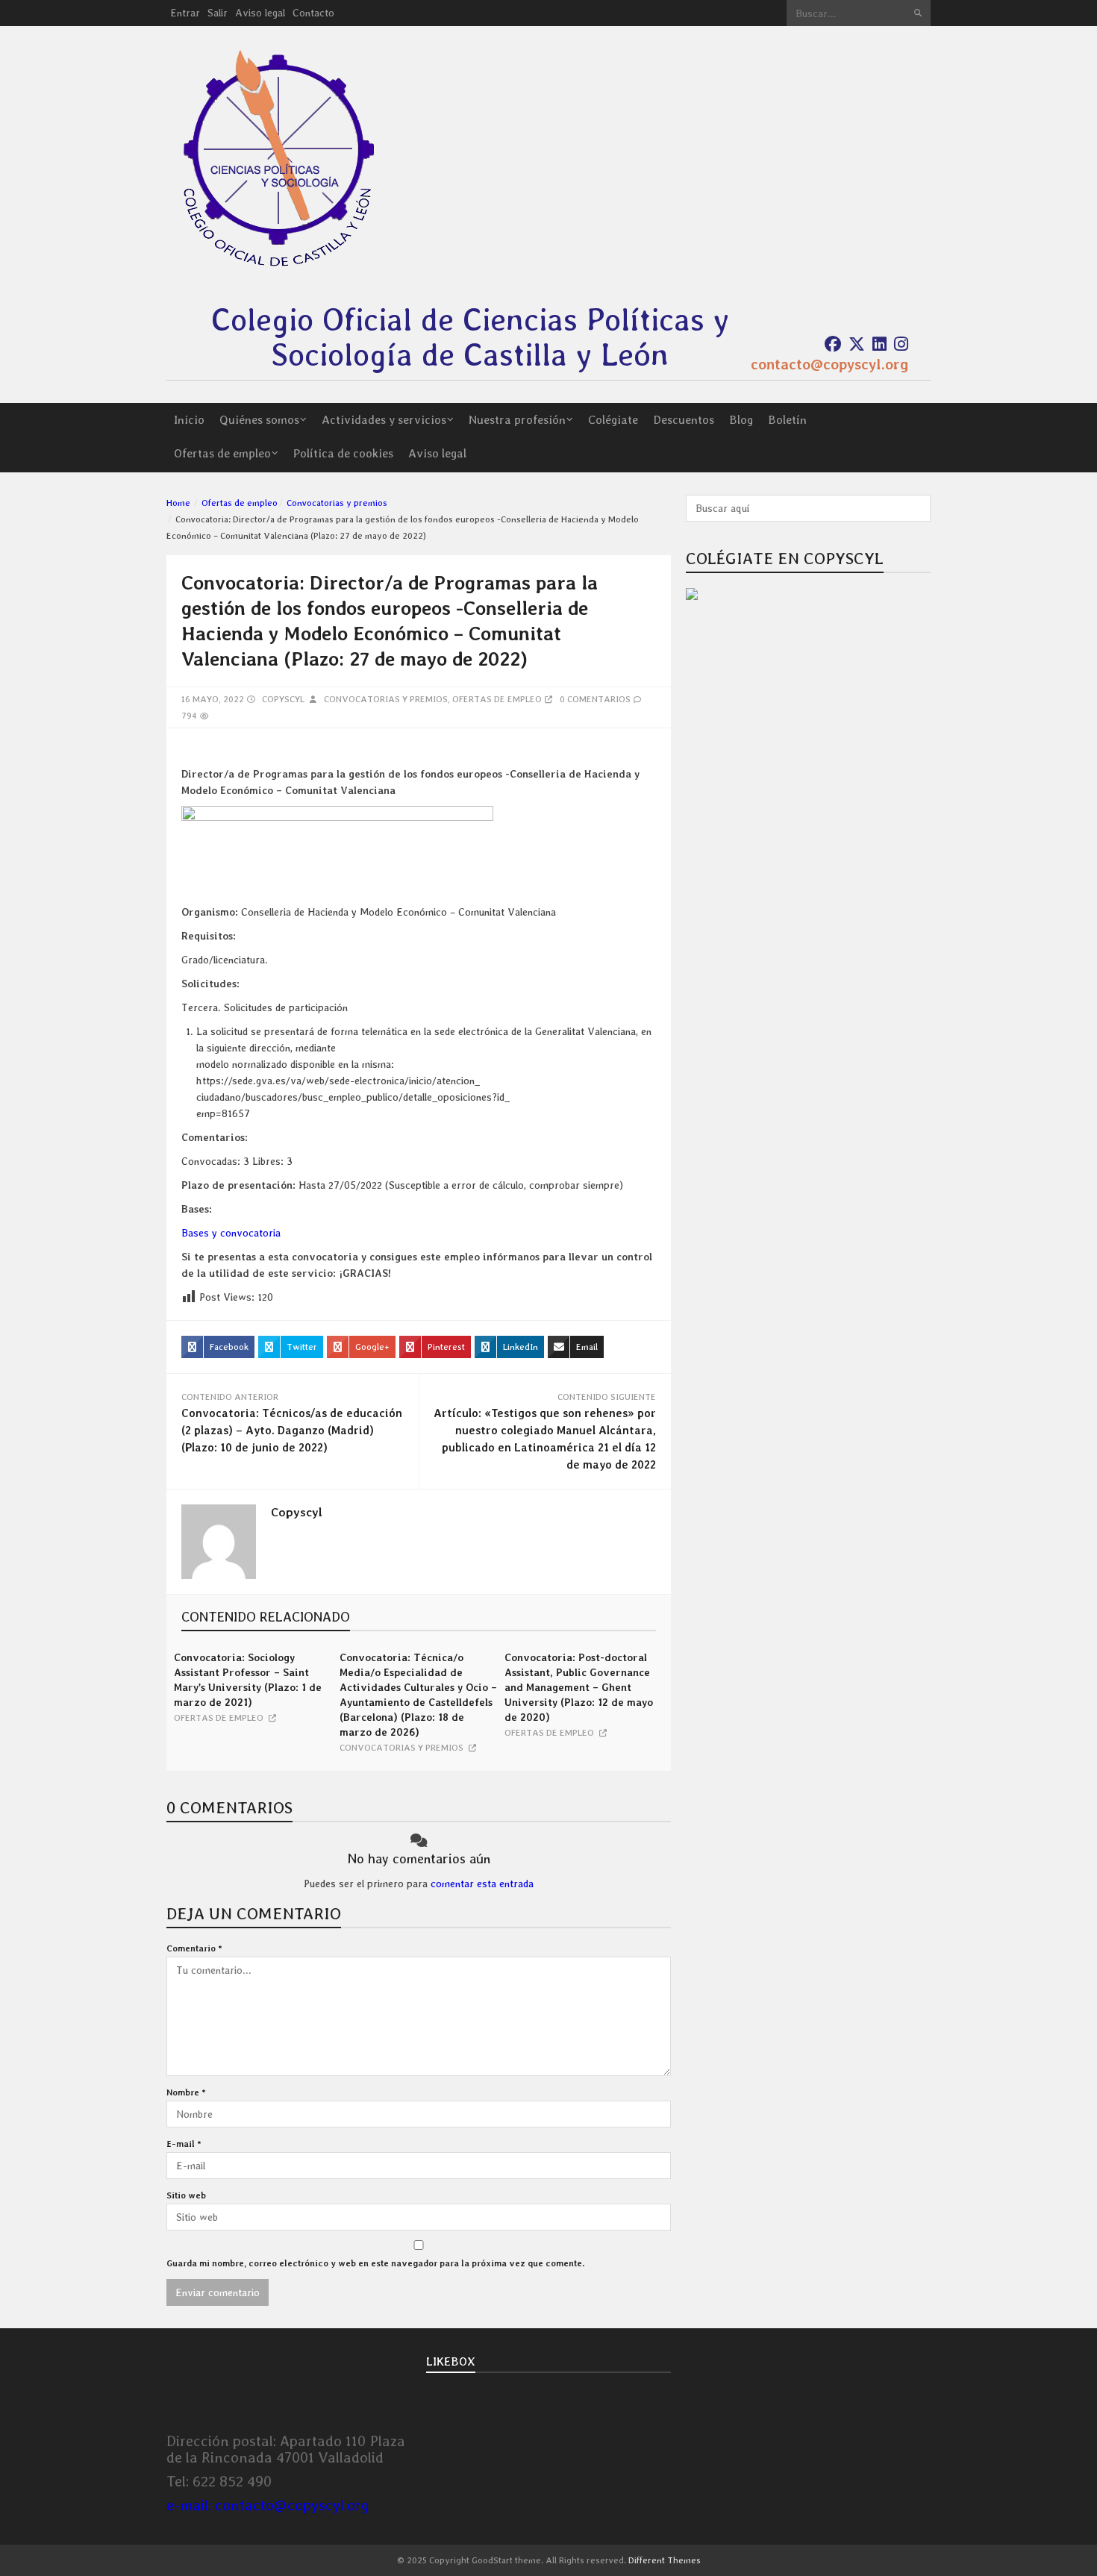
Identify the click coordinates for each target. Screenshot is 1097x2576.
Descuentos (684, 420)
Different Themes (665, 2560)
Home (178, 503)
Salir (218, 13)
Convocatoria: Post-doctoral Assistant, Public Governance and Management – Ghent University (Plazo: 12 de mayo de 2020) (579, 1687)
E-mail (184, 2144)
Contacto (313, 13)
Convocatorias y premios (337, 503)
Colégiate (613, 420)
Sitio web (186, 2195)
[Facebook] (833, 344)
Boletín (787, 420)
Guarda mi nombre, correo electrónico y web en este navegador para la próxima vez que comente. (375, 2263)
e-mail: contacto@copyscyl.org (268, 2505)
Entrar (185, 13)
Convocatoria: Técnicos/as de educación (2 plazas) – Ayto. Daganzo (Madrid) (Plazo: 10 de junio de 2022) (292, 1431)
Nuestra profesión (517, 420)
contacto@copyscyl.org (829, 364)
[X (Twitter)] (857, 344)
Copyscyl (283, 699)
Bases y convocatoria (231, 1233)
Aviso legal (260, 13)
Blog (741, 420)
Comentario (194, 1948)
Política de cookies (343, 453)
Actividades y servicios (384, 420)
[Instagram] (901, 344)
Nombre (186, 2092)
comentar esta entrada (482, 1883)
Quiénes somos (259, 420)
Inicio (189, 420)
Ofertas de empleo (222, 453)
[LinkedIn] (879, 344)
